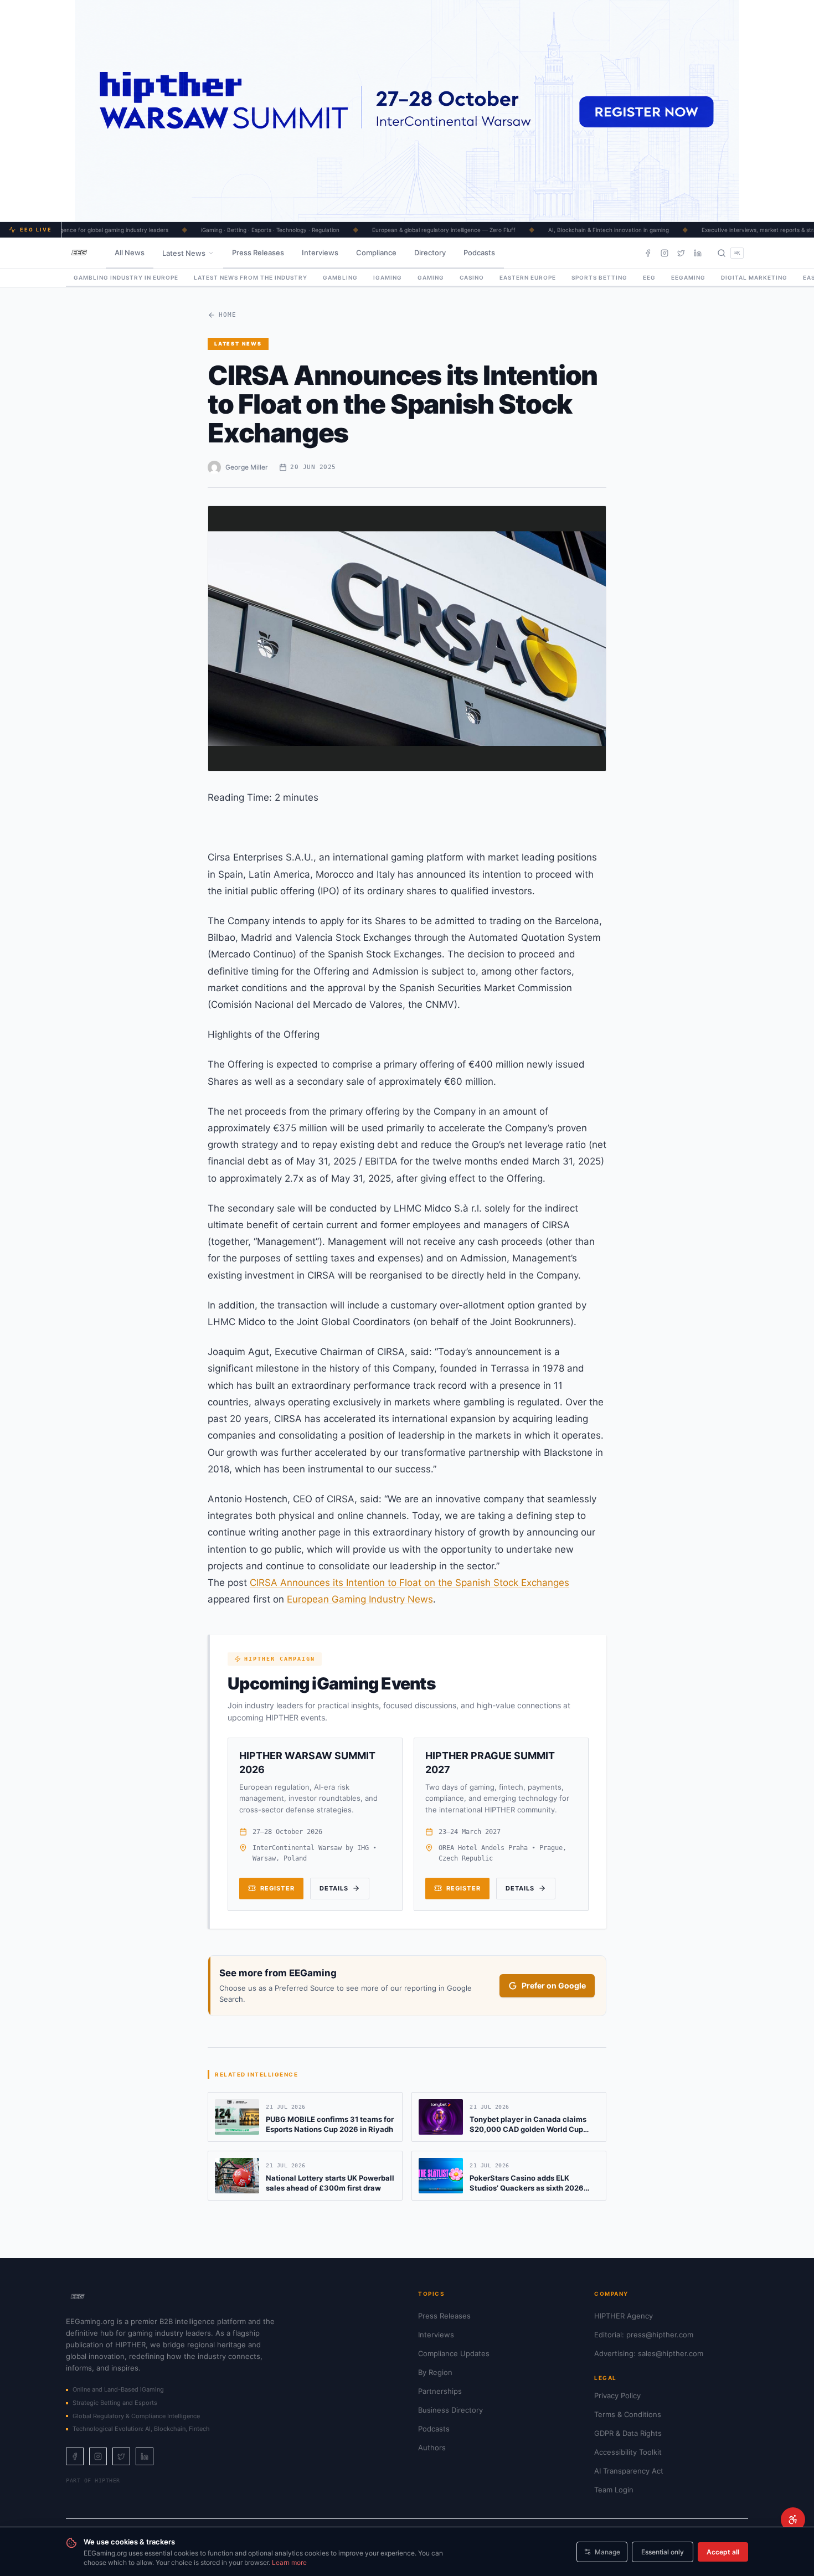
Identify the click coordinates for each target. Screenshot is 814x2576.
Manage (607, 2552)
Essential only (663, 2552)
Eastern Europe (528, 277)
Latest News (184, 253)
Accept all (723, 2552)
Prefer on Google (554, 1985)
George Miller (247, 467)
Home (228, 315)
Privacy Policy (617, 2395)
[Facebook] (648, 253)
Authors (432, 2448)
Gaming (431, 277)
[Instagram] (664, 253)
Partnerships (440, 2391)
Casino (472, 277)
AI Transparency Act (629, 2471)
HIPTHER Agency (624, 2316)
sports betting (599, 277)
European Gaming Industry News (360, 1599)
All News (130, 253)
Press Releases (258, 253)
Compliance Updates (454, 2353)
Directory (430, 253)
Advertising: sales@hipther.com (649, 2353)
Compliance (376, 253)
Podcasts (479, 253)
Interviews (320, 253)
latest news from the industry (251, 277)
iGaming (388, 277)
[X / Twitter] (681, 253)
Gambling (340, 277)
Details (334, 1888)
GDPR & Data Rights (628, 2433)
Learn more (289, 2562)
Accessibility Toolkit (628, 2452)
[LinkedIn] (698, 253)
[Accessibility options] (793, 2520)
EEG (649, 277)
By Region (435, 2372)
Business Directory (450, 2410)
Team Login (614, 2490)
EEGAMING (688, 277)
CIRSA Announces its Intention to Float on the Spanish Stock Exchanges (409, 1583)
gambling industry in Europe (126, 277)
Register (277, 1888)
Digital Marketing (754, 277)
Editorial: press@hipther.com (644, 2335)
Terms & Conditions (628, 2414)
